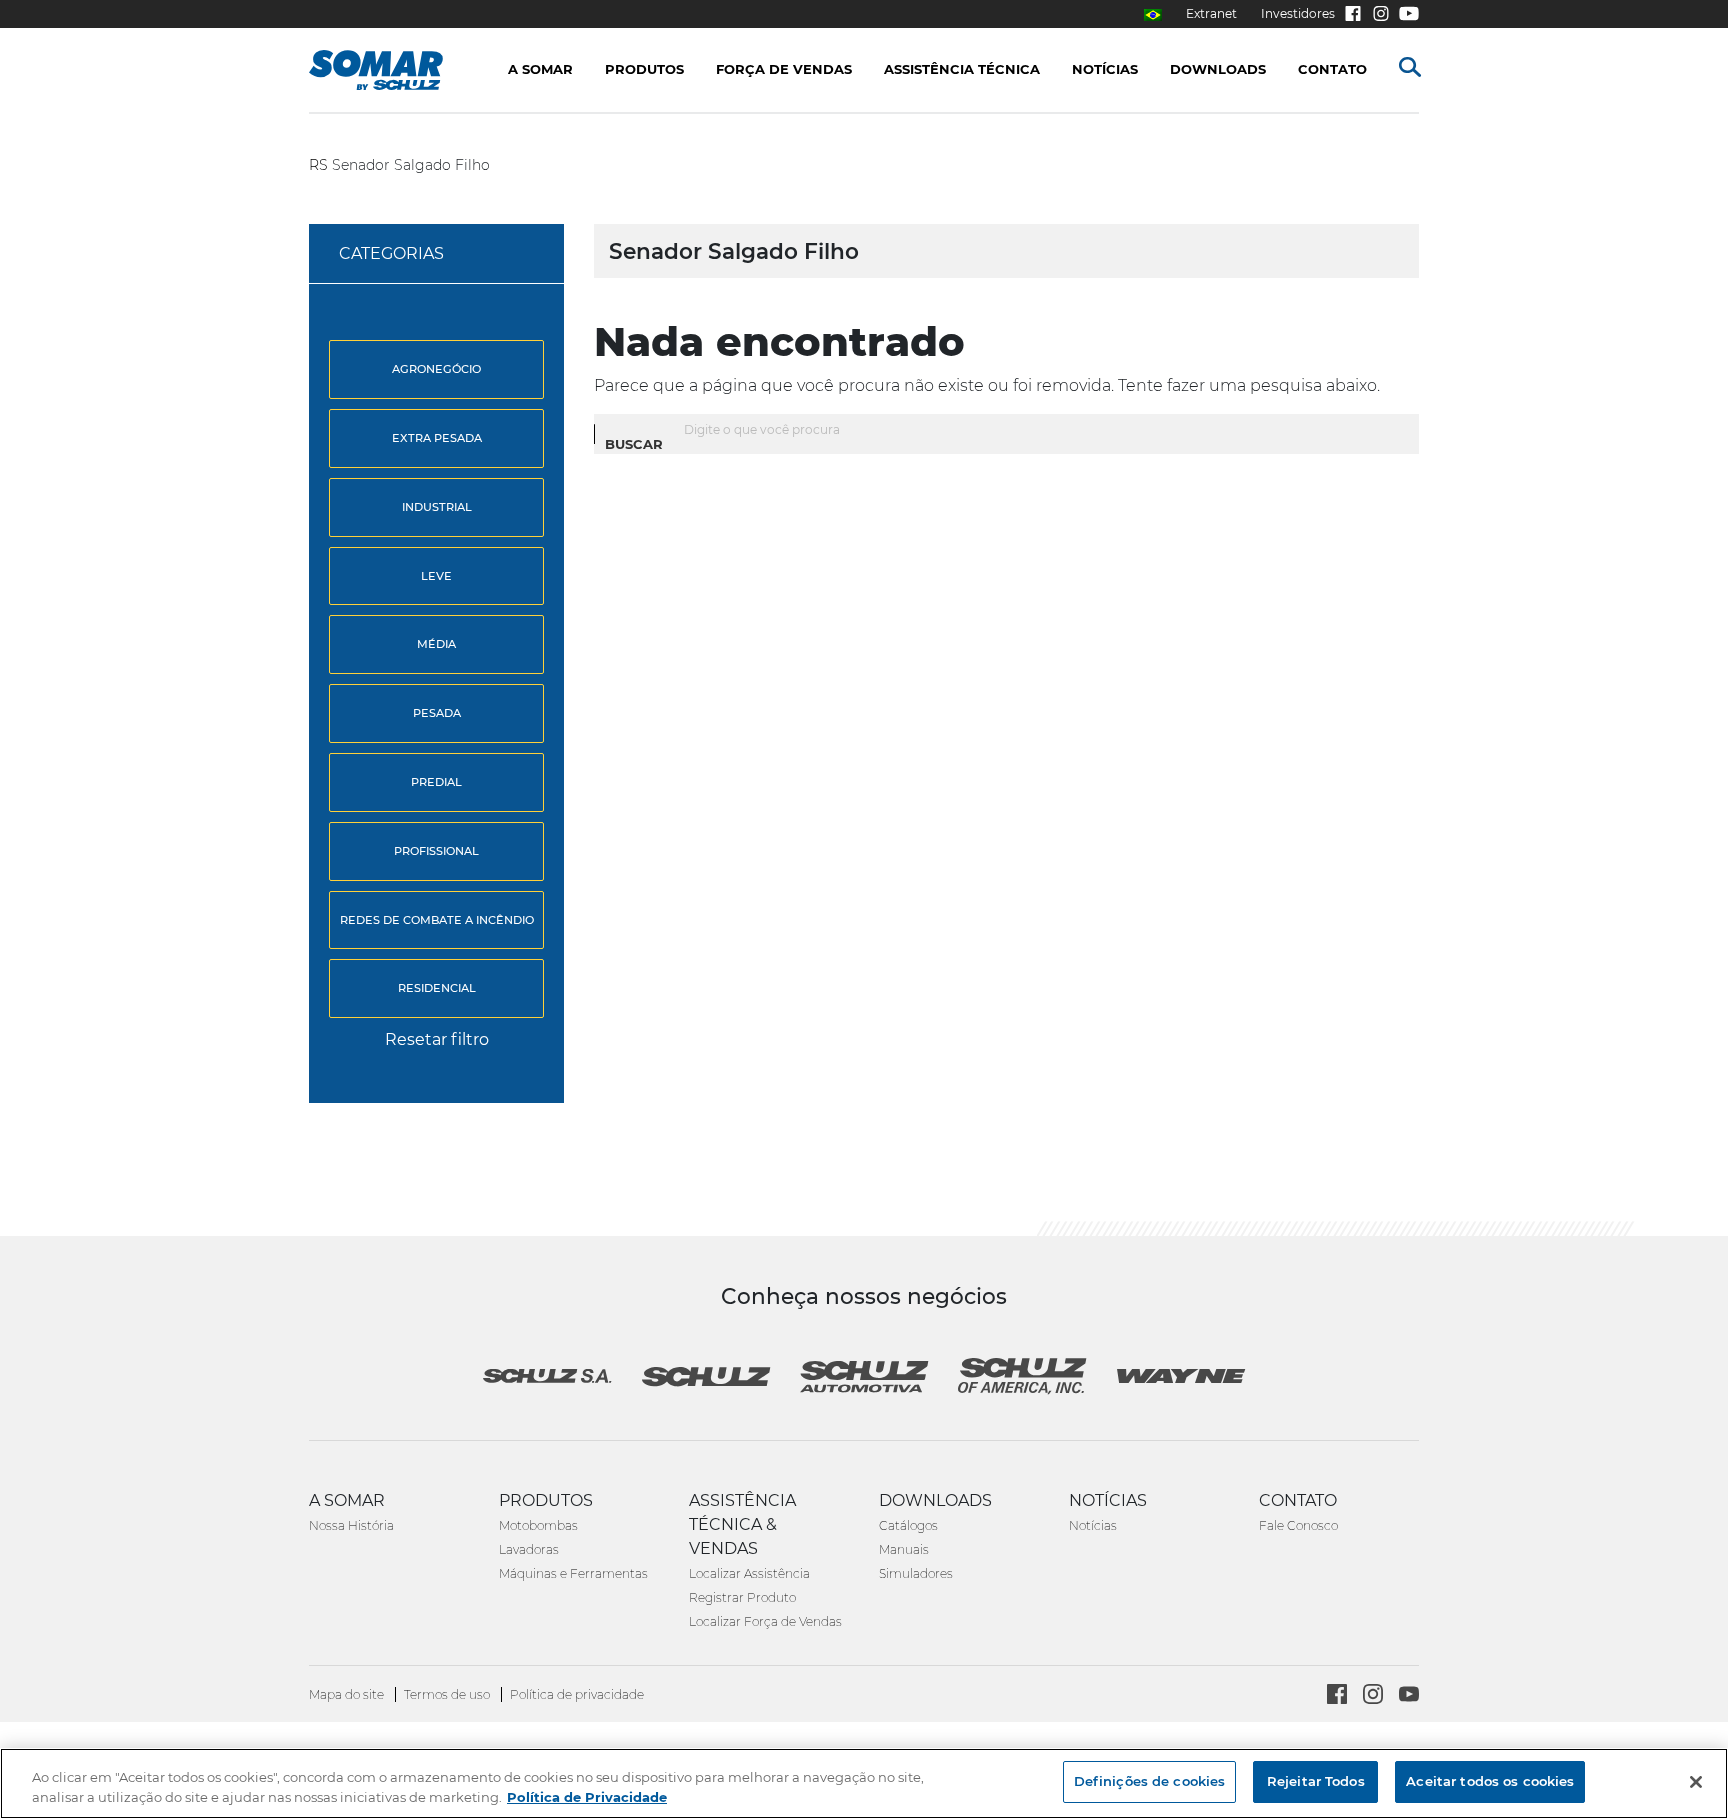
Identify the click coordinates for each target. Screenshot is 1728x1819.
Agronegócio (436, 369)
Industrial (437, 507)
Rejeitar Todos (1316, 1781)
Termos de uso (448, 1694)
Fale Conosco (1298, 1525)
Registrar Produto (742, 1597)
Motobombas (538, 1525)
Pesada (437, 713)
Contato (1332, 69)
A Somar (540, 69)
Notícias (1093, 1525)
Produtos (644, 69)
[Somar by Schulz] (396, 70)
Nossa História (351, 1525)
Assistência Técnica (962, 69)
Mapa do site (348, 1694)
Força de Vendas (784, 69)
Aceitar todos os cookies (1490, 1781)
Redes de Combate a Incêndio (437, 920)
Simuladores (916, 1573)
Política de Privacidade (587, 1797)
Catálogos (908, 1525)
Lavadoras (529, 1549)
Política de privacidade (577, 1694)
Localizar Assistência (749, 1573)
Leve (436, 576)
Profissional (436, 851)
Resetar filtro (437, 1039)
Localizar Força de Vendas (765, 1621)
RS (318, 165)
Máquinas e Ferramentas (573, 1573)
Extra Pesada (437, 438)
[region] (864, 1783)
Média (436, 644)
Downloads (1218, 69)
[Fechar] (1696, 1782)
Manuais (904, 1549)
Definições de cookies (1150, 1781)
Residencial (437, 988)
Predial (436, 782)
